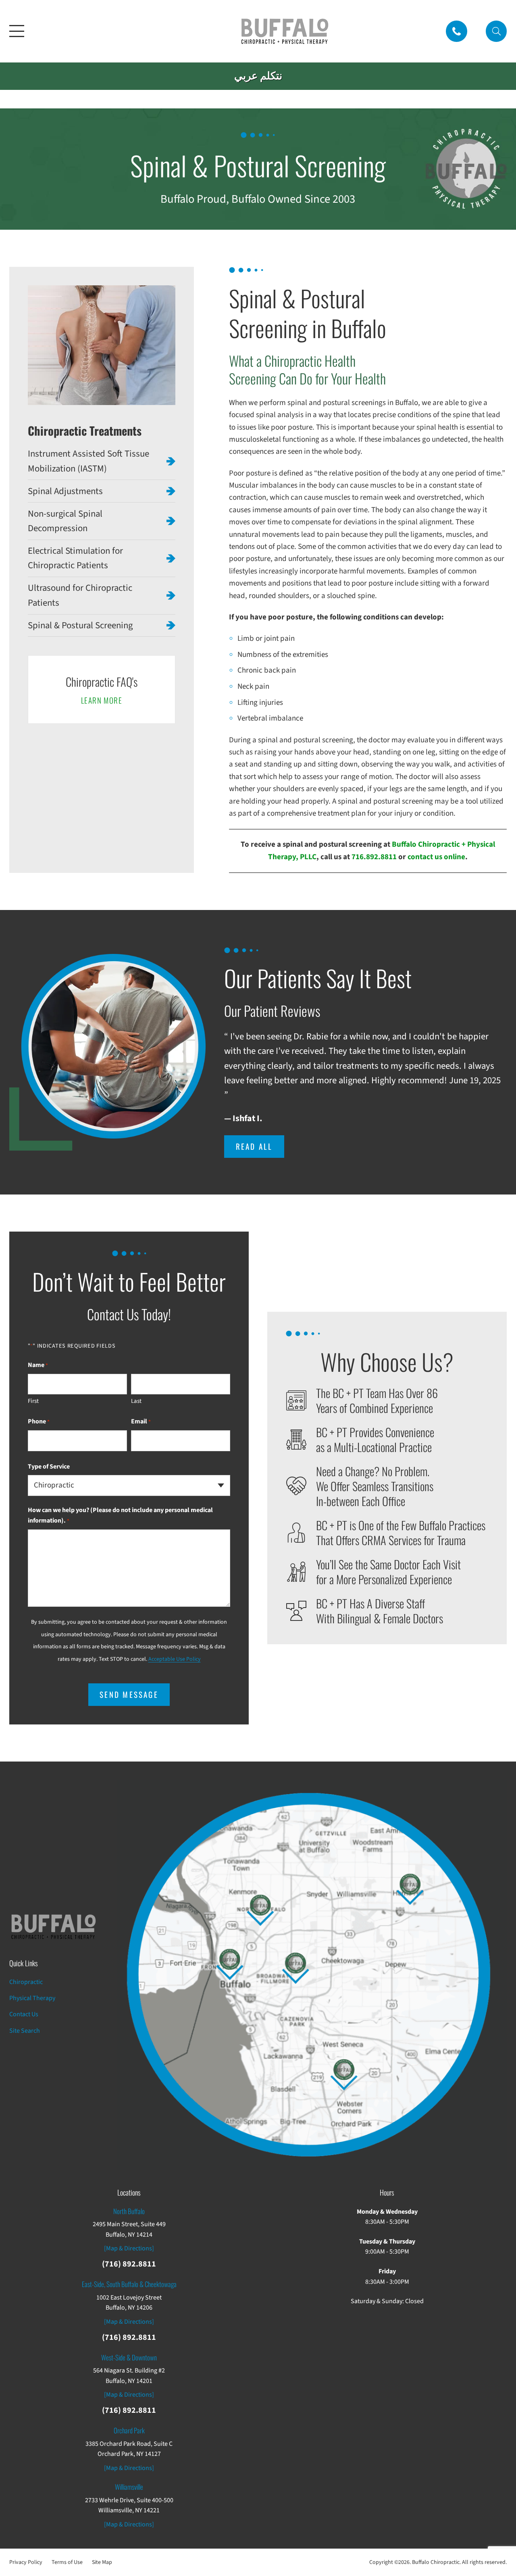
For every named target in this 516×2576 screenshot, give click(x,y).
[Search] (496, 31)
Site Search (25, 2031)
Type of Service (49, 1467)
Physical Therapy (32, 1998)
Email (141, 1421)
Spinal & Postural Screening (80, 625)
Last (136, 1401)
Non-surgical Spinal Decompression (65, 521)
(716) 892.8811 (129, 2264)
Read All (254, 1146)
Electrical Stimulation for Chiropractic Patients (75, 558)
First (33, 1401)
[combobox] (129, 1485)
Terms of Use (67, 2562)
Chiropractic (26, 1982)
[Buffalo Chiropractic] (285, 31)
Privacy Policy (26, 2562)
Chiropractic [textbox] (54, 1486)
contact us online (436, 857)
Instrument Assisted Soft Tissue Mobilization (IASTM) (88, 461)
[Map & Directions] (129, 2248)
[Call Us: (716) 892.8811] (457, 31)
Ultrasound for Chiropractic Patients (80, 595)
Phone (39, 1421)
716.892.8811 (374, 857)
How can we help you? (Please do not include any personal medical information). (120, 1515)
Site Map (102, 2562)
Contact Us (24, 2014)
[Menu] (17, 31)
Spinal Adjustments (65, 491)
